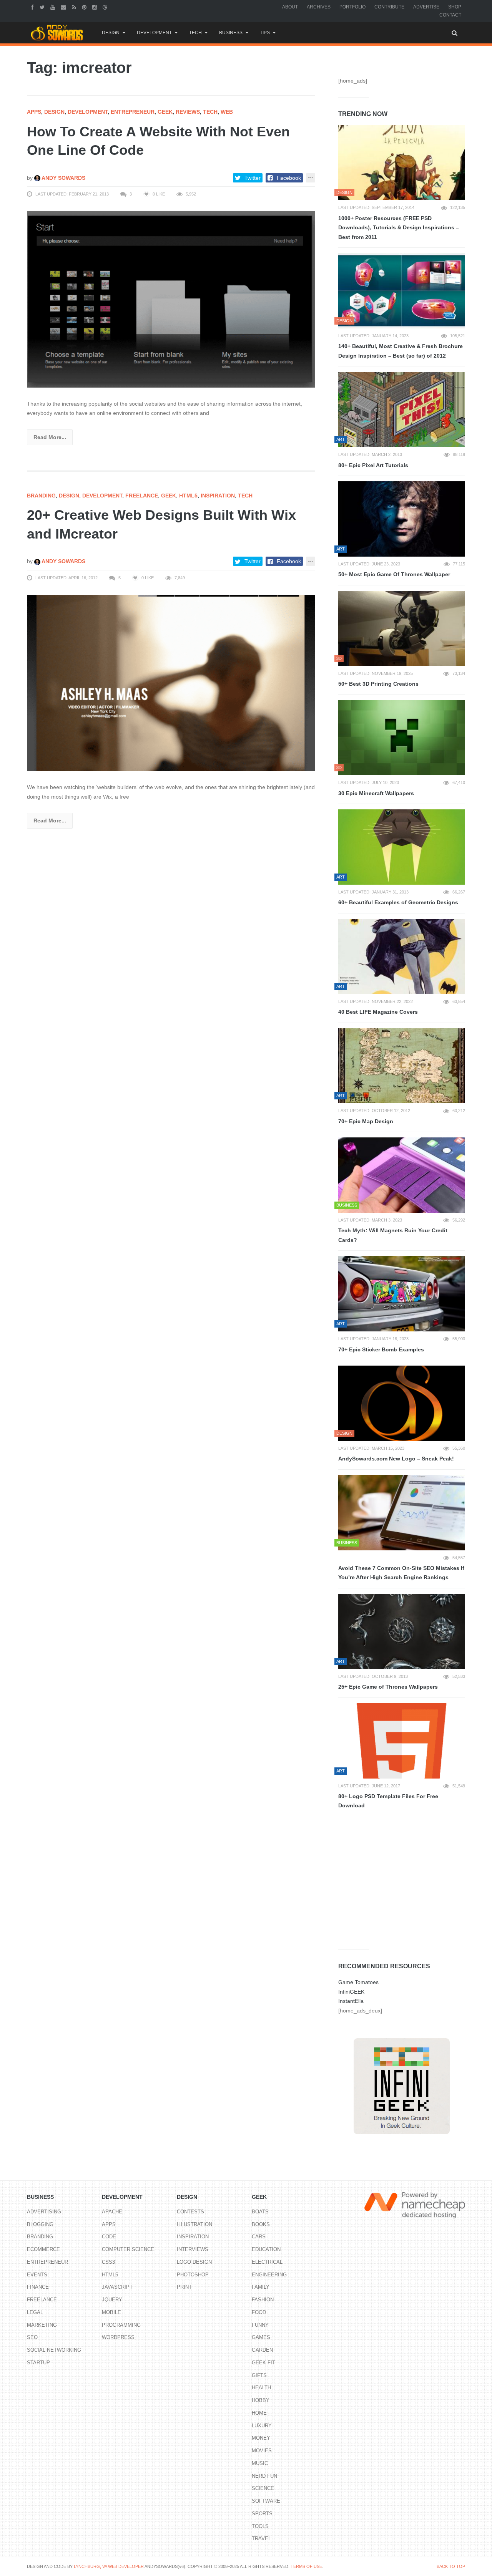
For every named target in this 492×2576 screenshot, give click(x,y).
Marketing (42, 2325)
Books (261, 2224)
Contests (190, 2212)
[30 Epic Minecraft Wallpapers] (402, 738)
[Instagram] (96, 7)
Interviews (193, 2249)
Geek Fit (263, 2363)
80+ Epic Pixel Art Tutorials (373, 465)
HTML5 (188, 496)
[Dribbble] (106, 7)
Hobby (261, 2400)
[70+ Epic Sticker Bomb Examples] (402, 1294)
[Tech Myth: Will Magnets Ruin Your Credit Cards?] (402, 1175)
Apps (34, 112)
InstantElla (351, 2001)
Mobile (111, 2312)
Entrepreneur (133, 112)
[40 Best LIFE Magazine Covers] (402, 956)
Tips (265, 33)
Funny (260, 2325)
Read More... (50, 437)
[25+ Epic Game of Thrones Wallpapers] (402, 1631)
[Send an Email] (64, 7)
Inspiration (218, 496)
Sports (262, 2514)
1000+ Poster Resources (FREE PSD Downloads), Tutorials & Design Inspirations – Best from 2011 (399, 228)
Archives (319, 7)
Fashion (263, 2300)
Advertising (44, 2212)
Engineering (269, 2275)
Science (263, 2488)
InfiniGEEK (351, 1992)
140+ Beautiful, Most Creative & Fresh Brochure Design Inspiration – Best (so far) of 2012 (401, 351)
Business (231, 33)
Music (260, 2463)
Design (111, 33)
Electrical (267, 2262)
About (290, 7)
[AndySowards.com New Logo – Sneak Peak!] (402, 1403)
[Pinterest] (85, 7)
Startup (38, 2363)
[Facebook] (33, 7)
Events (37, 2275)
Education (266, 2249)
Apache (112, 2212)
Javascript (117, 2287)
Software (266, 2501)
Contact (450, 15)
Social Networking (54, 2350)
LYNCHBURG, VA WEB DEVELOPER (109, 2566)
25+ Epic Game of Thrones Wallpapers (388, 1687)
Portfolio (352, 7)
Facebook (289, 178)
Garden (262, 2350)
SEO (32, 2337)
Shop (455, 7)
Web (227, 112)
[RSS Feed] (75, 7)
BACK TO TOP (451, 2566)
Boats (260, 2212)
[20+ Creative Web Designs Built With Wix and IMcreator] (171, 683)
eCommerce (43, 2249)
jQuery (112, 2300)
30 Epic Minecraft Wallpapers (376, 793)
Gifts (259, 2375)
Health (261, 2388)
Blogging (40, 2224)
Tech (195, 33)
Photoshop (193, 2275)
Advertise (426, 7)
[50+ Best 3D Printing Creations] (402, 628)
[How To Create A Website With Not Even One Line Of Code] (171, 299)
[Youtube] (54, 7)
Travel (261, 2539)
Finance (38, 2287)
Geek (165, 112)
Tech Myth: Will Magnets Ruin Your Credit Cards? (393, 1235)
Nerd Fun (264, 2476)
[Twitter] (43, 7)
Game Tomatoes (358, 1982)
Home (259, 2413)
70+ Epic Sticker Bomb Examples (381, 1349)
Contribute (389, 7)
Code (109, 2237)
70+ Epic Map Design (366, 1121)
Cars (259, 2237)
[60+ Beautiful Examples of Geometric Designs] (402, 847)
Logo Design (194, 2262)
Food (259, 2312)
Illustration (194, 2224)
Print (184, 2287)
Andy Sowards (63, 178)
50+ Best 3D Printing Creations (378, 684)
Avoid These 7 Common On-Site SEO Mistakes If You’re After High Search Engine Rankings (401, 1573)
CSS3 (108, 2262)
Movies (262, 2451)
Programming (121, 2325)
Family (261, 2287)
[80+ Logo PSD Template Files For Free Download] (402, 1741)
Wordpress (118, 2337)
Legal (35, 2312)
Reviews (188, 112)
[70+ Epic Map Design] (402, 1066)
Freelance (142, 496)
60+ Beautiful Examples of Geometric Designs (398, 902)
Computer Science (128, 2249)
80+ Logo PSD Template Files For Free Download (388, 1801)
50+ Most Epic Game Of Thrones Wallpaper (394, 574)
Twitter (253, 178)
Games (261, 2337)
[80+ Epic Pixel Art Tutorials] (402, 409)
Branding (41, 496)
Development (154, 33)
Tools (260, 2526)
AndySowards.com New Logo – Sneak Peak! (396, 1459)
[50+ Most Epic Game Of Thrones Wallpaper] (402, 519)
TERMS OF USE (306, 2566)
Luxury (262, 2426)
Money (261, 2438)
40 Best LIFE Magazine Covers (378, 1012)
